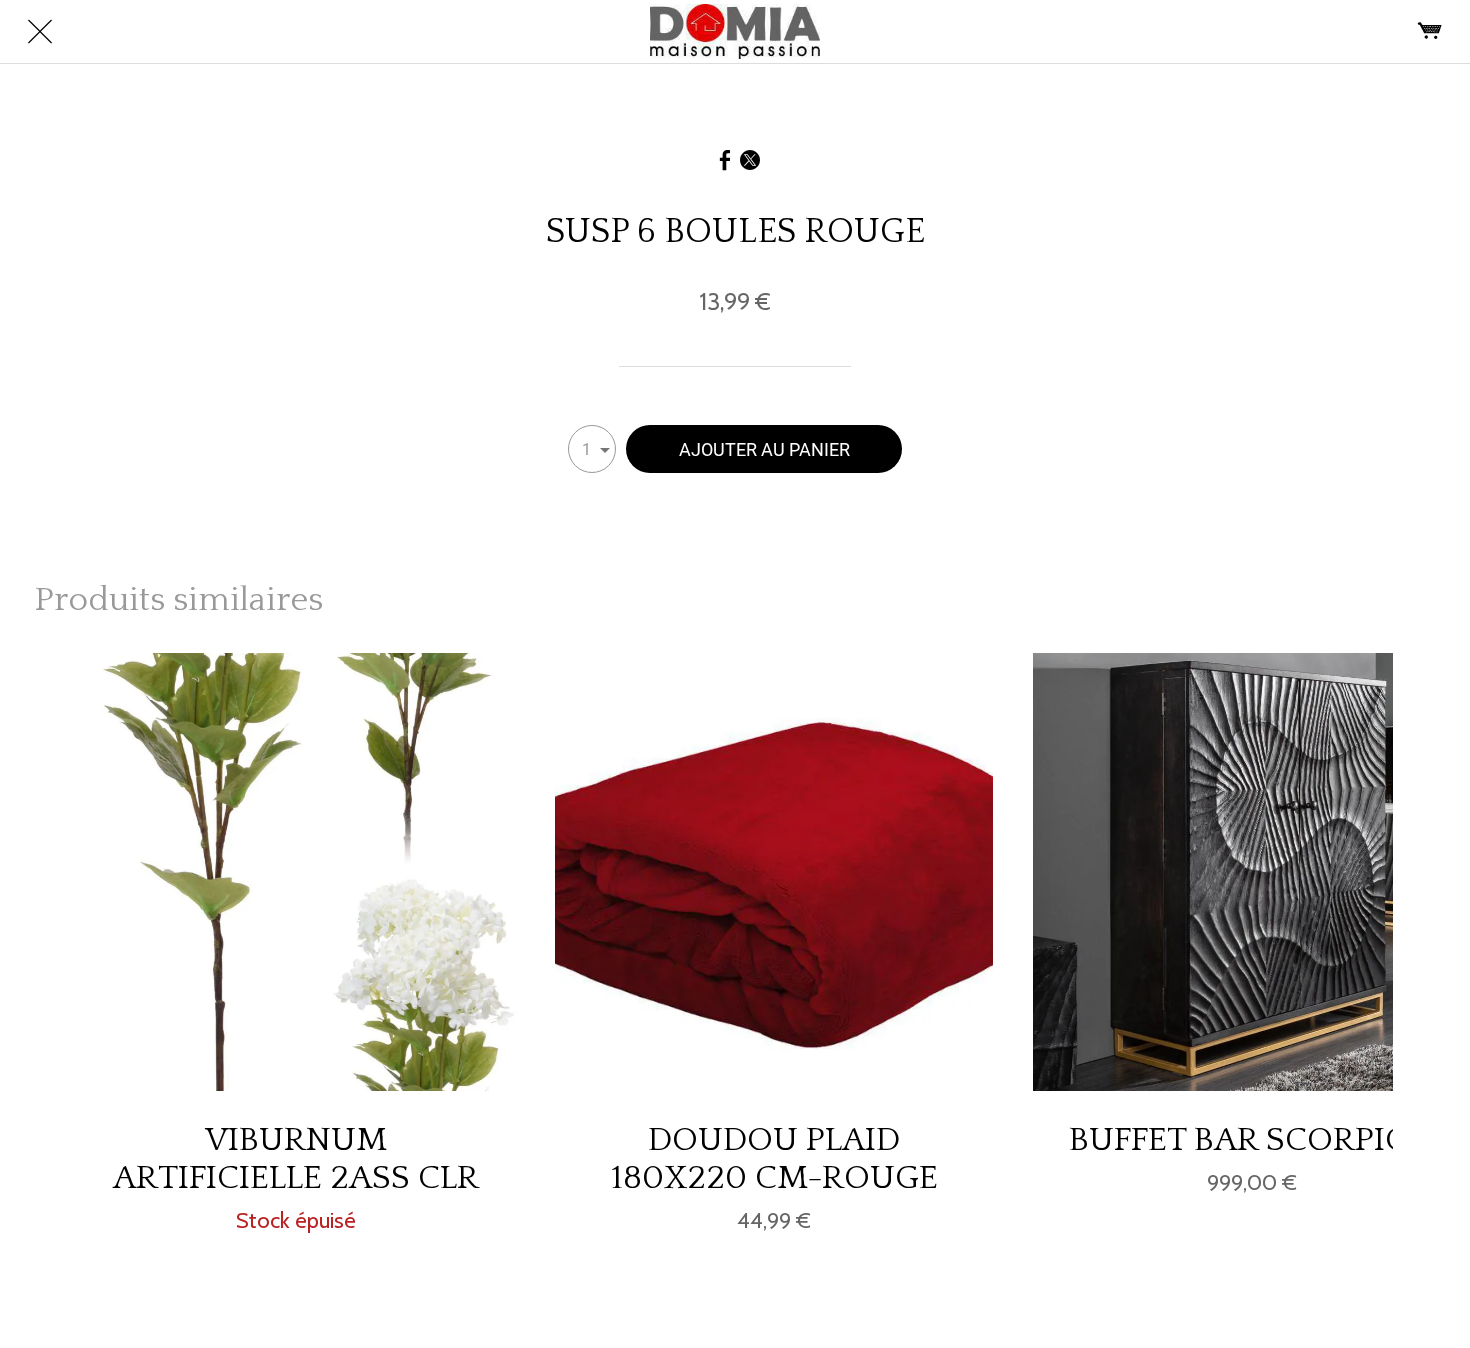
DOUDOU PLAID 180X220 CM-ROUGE (774, 1159)
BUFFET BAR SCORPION (1252, 1140)
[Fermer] (40, 32)
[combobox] (592, 449)
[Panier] (1430, 32)
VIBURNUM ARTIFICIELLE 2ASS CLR (296, 1159)
